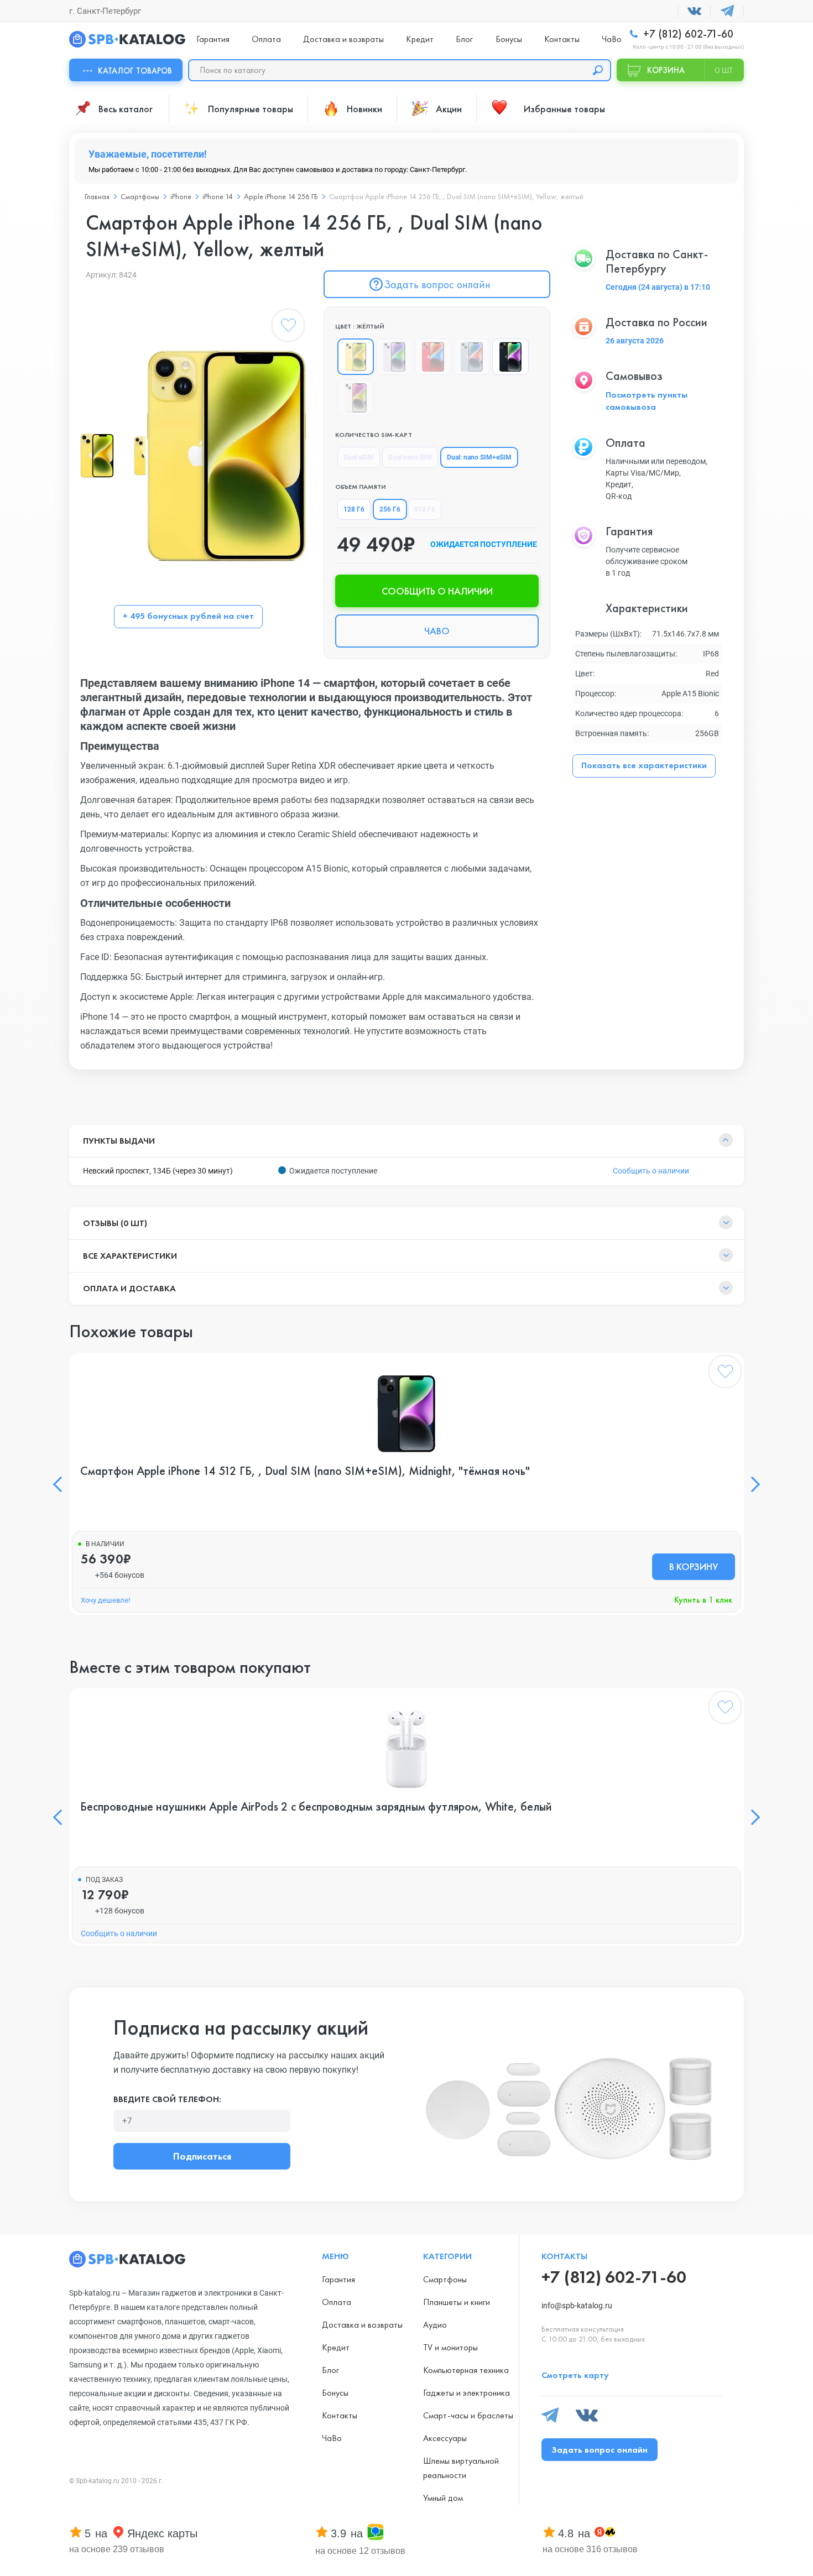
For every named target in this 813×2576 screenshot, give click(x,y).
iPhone (181, 196)
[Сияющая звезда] (356, 398)
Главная (97, 196)
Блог (464, 39)
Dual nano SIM (410, 457)
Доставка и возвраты (343, 39)
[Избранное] (288, 327)
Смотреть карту (575, 2375)
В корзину (694, 1566)
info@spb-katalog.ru (577, 2306)
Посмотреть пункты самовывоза (647, 401)
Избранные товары (564, 109)
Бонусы (509, 39)
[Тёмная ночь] (510, 357)
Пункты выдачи (119, 1141)
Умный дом (443, 2498)
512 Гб (425, 509)
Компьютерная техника (466, 2370)
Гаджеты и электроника (467, 2393)
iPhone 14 (218, 196)
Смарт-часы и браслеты (468, 2415)
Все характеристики (130, 1256)
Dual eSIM (359, 457)
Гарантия (213, 39)
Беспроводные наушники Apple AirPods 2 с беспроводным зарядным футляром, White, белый (316, 1807)
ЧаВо (612, 39)
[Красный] (433, 357)
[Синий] (472, 357)
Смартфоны (140, 196)
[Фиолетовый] (394, 357)
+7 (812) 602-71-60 (687, 34)
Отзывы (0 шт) (115, 1223)
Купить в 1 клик (703, 1600)
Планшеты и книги (457, 2302)
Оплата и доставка (129, 1288)
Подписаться (202, 2156)
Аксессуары (445, 2438)
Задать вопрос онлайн (437, 284)
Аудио (435, 2325)
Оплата (266, 39)
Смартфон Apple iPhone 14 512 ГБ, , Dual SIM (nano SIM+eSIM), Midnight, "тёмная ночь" (305, 1471)
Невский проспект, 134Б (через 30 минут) (158, 1171)
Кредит (420, 39)
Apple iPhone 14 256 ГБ (281, 196)
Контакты (562, 39)
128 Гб (354, 509)
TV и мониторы (450, 2347)
